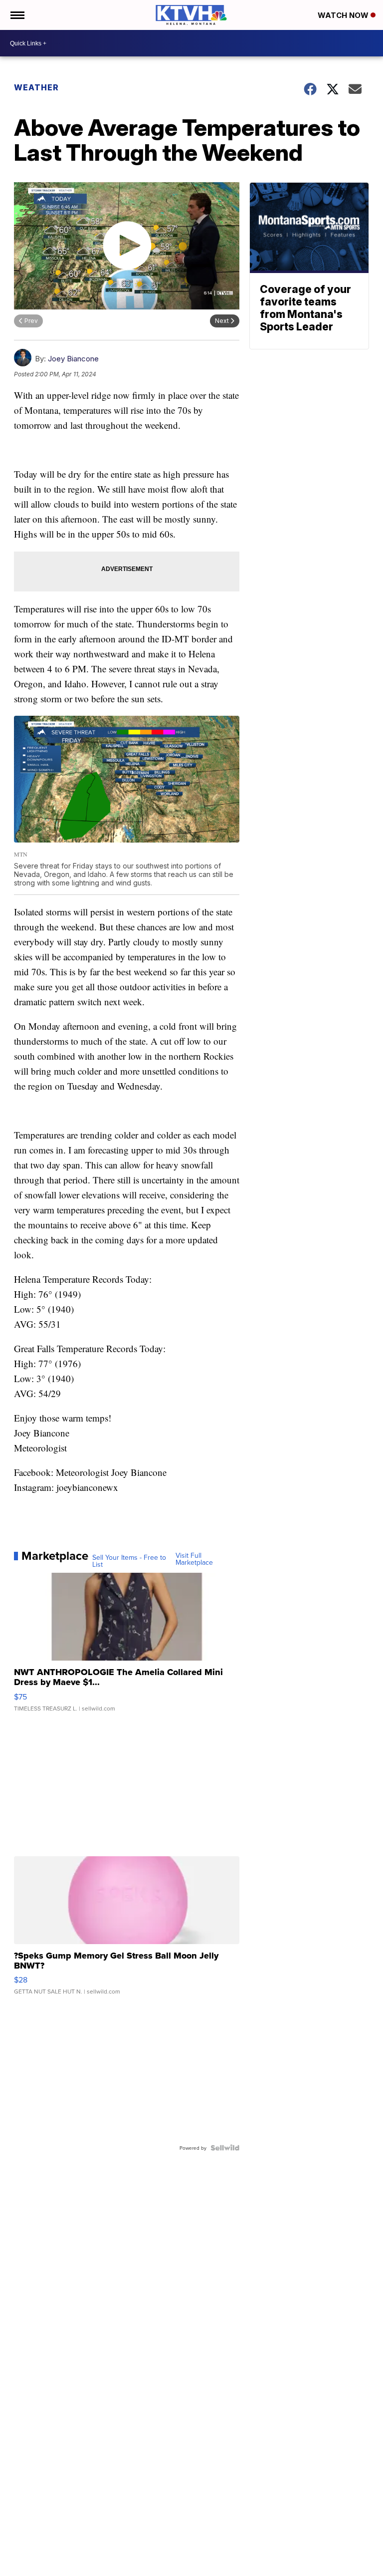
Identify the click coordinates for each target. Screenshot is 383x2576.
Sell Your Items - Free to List (129, 1561)
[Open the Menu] (17, 15)
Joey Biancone (73, 359)
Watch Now (344, 15)
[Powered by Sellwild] (225, 2148)
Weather (36, 87)
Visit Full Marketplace (194, 1559)
